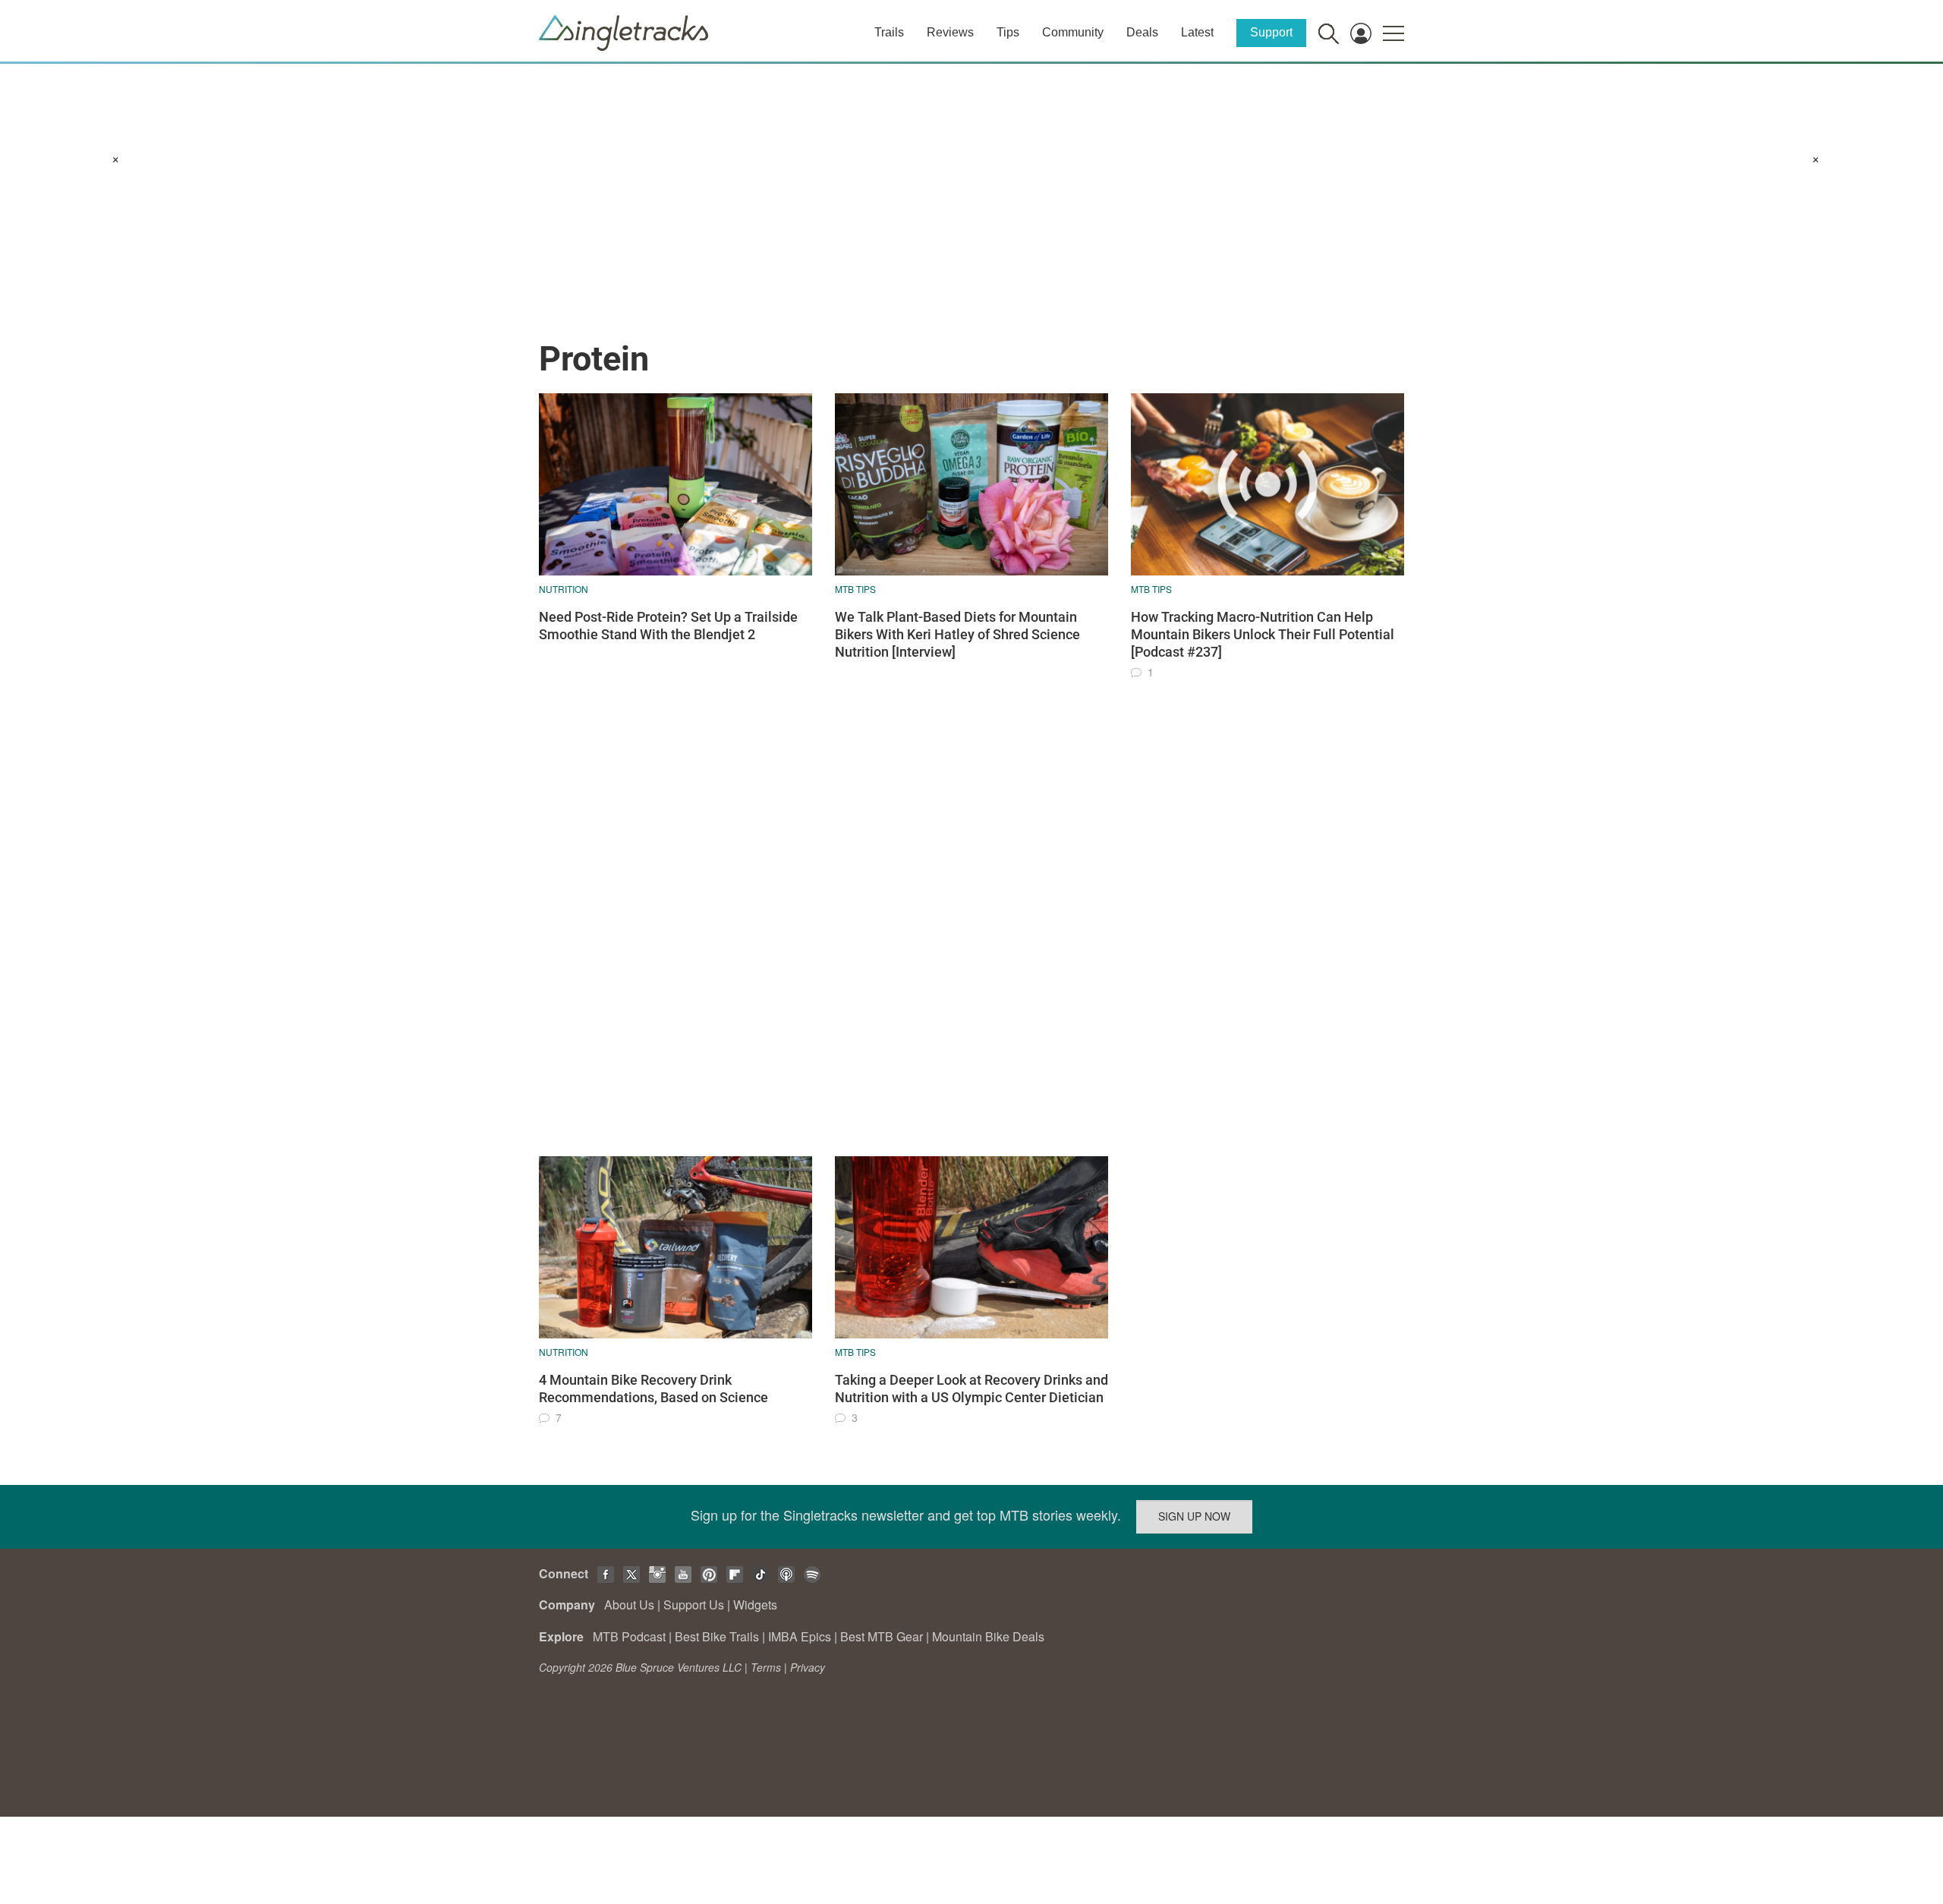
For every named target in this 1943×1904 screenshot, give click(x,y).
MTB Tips (855, 589)
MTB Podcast (629, 1636)
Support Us (694, 1605)
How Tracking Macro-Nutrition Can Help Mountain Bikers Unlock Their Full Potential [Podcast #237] (1263, 635)
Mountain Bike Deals (988, 1636)
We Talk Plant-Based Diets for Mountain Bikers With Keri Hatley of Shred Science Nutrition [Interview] (957, 635)
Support (1271, 32)
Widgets (755, 1605)
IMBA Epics (800, 1636)
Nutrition (564, 589)
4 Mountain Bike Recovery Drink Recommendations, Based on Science (653, 1389)
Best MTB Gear (882, 1636)
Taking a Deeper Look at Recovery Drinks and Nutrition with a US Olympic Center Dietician (971, 1389)
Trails (889, 32)
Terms (766, 1667)
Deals (1142, 32)
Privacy (808, 1667)
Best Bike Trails (717, 1636)
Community (1073, 32)
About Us (629, 1605)
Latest (1197, 32)
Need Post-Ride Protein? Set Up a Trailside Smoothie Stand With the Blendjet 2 (668, 626)
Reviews (950, 32)
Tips (1008, 32)
